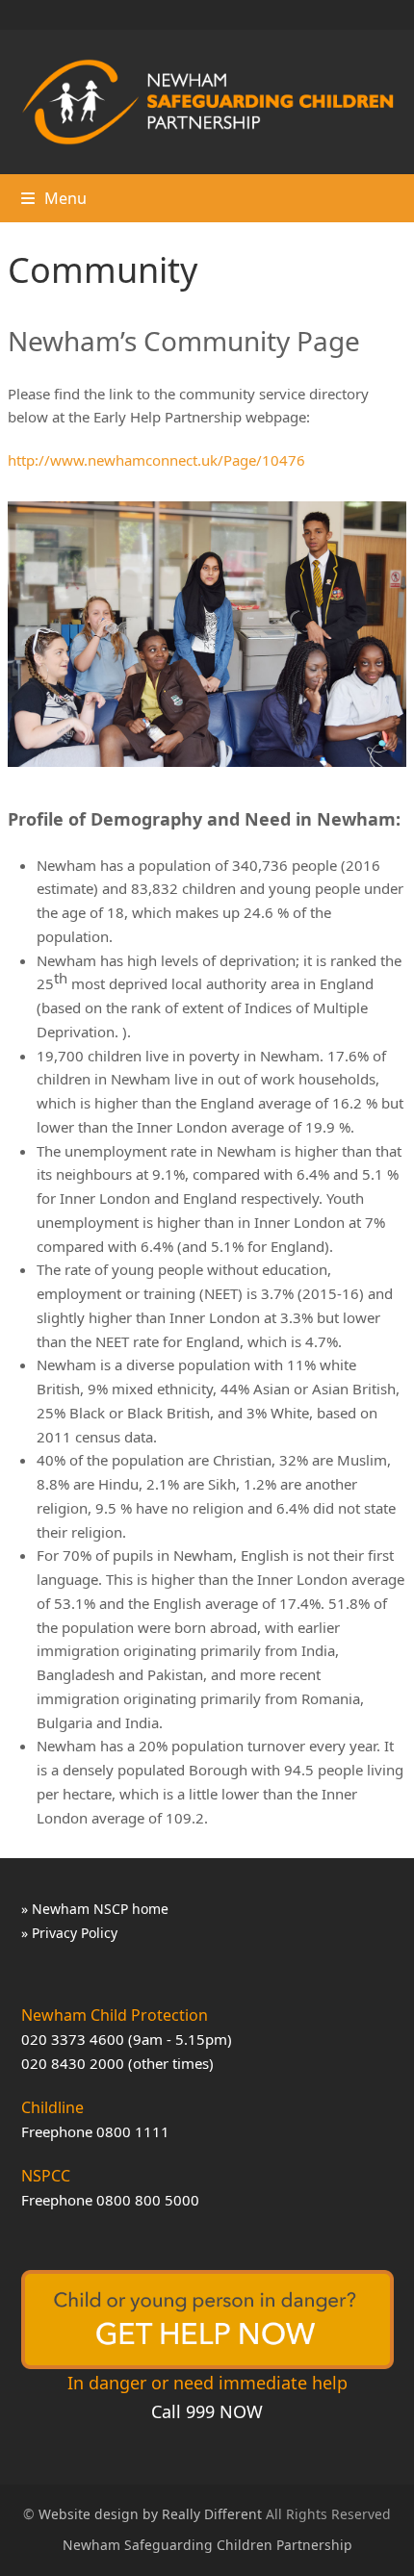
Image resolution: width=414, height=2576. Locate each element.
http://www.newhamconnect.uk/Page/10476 (156, 460)
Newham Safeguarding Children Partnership (207, 2545)
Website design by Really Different (150, 2514)
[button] (54, 198)
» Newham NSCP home (95, 1909)
